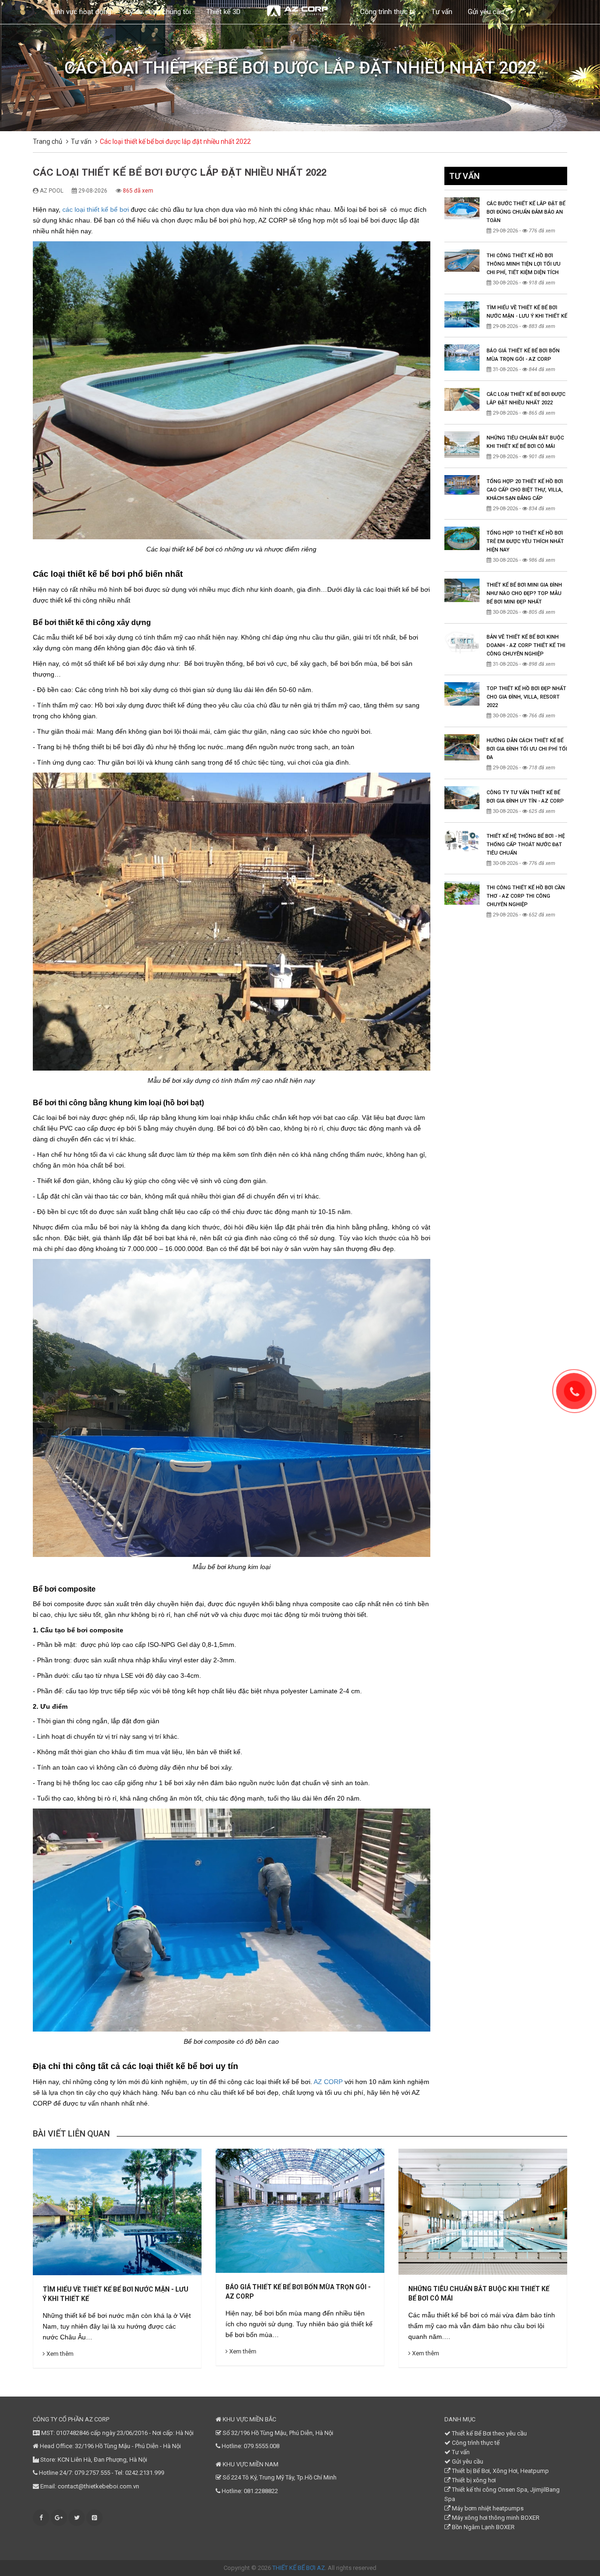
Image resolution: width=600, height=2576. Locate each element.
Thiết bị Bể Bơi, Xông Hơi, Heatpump (500, 2471)
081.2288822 (261, 2491)
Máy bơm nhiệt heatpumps (487, 2508)
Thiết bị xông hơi (473, 2480)
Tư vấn (442, 12)
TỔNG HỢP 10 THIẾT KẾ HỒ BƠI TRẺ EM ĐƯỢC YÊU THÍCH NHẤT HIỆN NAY (525, 541)
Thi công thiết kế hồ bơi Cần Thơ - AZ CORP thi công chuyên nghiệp (526, 896)
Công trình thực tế (388, 12)
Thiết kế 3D (223, 12)
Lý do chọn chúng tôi (159, 12)
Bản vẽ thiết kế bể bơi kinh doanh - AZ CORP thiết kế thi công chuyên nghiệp (526, 645)
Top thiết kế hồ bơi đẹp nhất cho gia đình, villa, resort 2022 (526, 697)
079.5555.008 (262, 2446)
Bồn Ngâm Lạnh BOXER (483, 2527)
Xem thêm (59, 2351)
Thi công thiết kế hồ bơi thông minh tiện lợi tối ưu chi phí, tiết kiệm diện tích (524, 264)
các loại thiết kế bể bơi (96, 209)
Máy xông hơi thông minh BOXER (495, 2518)
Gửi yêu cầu (486, 12)
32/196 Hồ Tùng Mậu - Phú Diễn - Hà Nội (128, 2446)
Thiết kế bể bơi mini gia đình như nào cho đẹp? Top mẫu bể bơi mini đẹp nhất (524, 593)
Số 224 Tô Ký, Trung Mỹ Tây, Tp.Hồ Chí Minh (279, 2477)
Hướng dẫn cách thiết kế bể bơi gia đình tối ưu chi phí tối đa (527, 749)
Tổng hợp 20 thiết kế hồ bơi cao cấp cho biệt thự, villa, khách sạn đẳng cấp (525, 490)
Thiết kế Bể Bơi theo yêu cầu (489, 2433)
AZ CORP (328, 2082)
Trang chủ (48, 141)
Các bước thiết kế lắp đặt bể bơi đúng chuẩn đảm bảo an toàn (526, 212)
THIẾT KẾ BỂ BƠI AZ (299, 2568)
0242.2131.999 (145, 2473)
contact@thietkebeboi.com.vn (98, 2486)
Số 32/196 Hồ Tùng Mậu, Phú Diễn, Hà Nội (277, 2433)
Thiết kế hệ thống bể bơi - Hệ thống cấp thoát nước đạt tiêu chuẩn (526, 845)
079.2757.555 (92, 2473)
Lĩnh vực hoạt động (81, 12)
